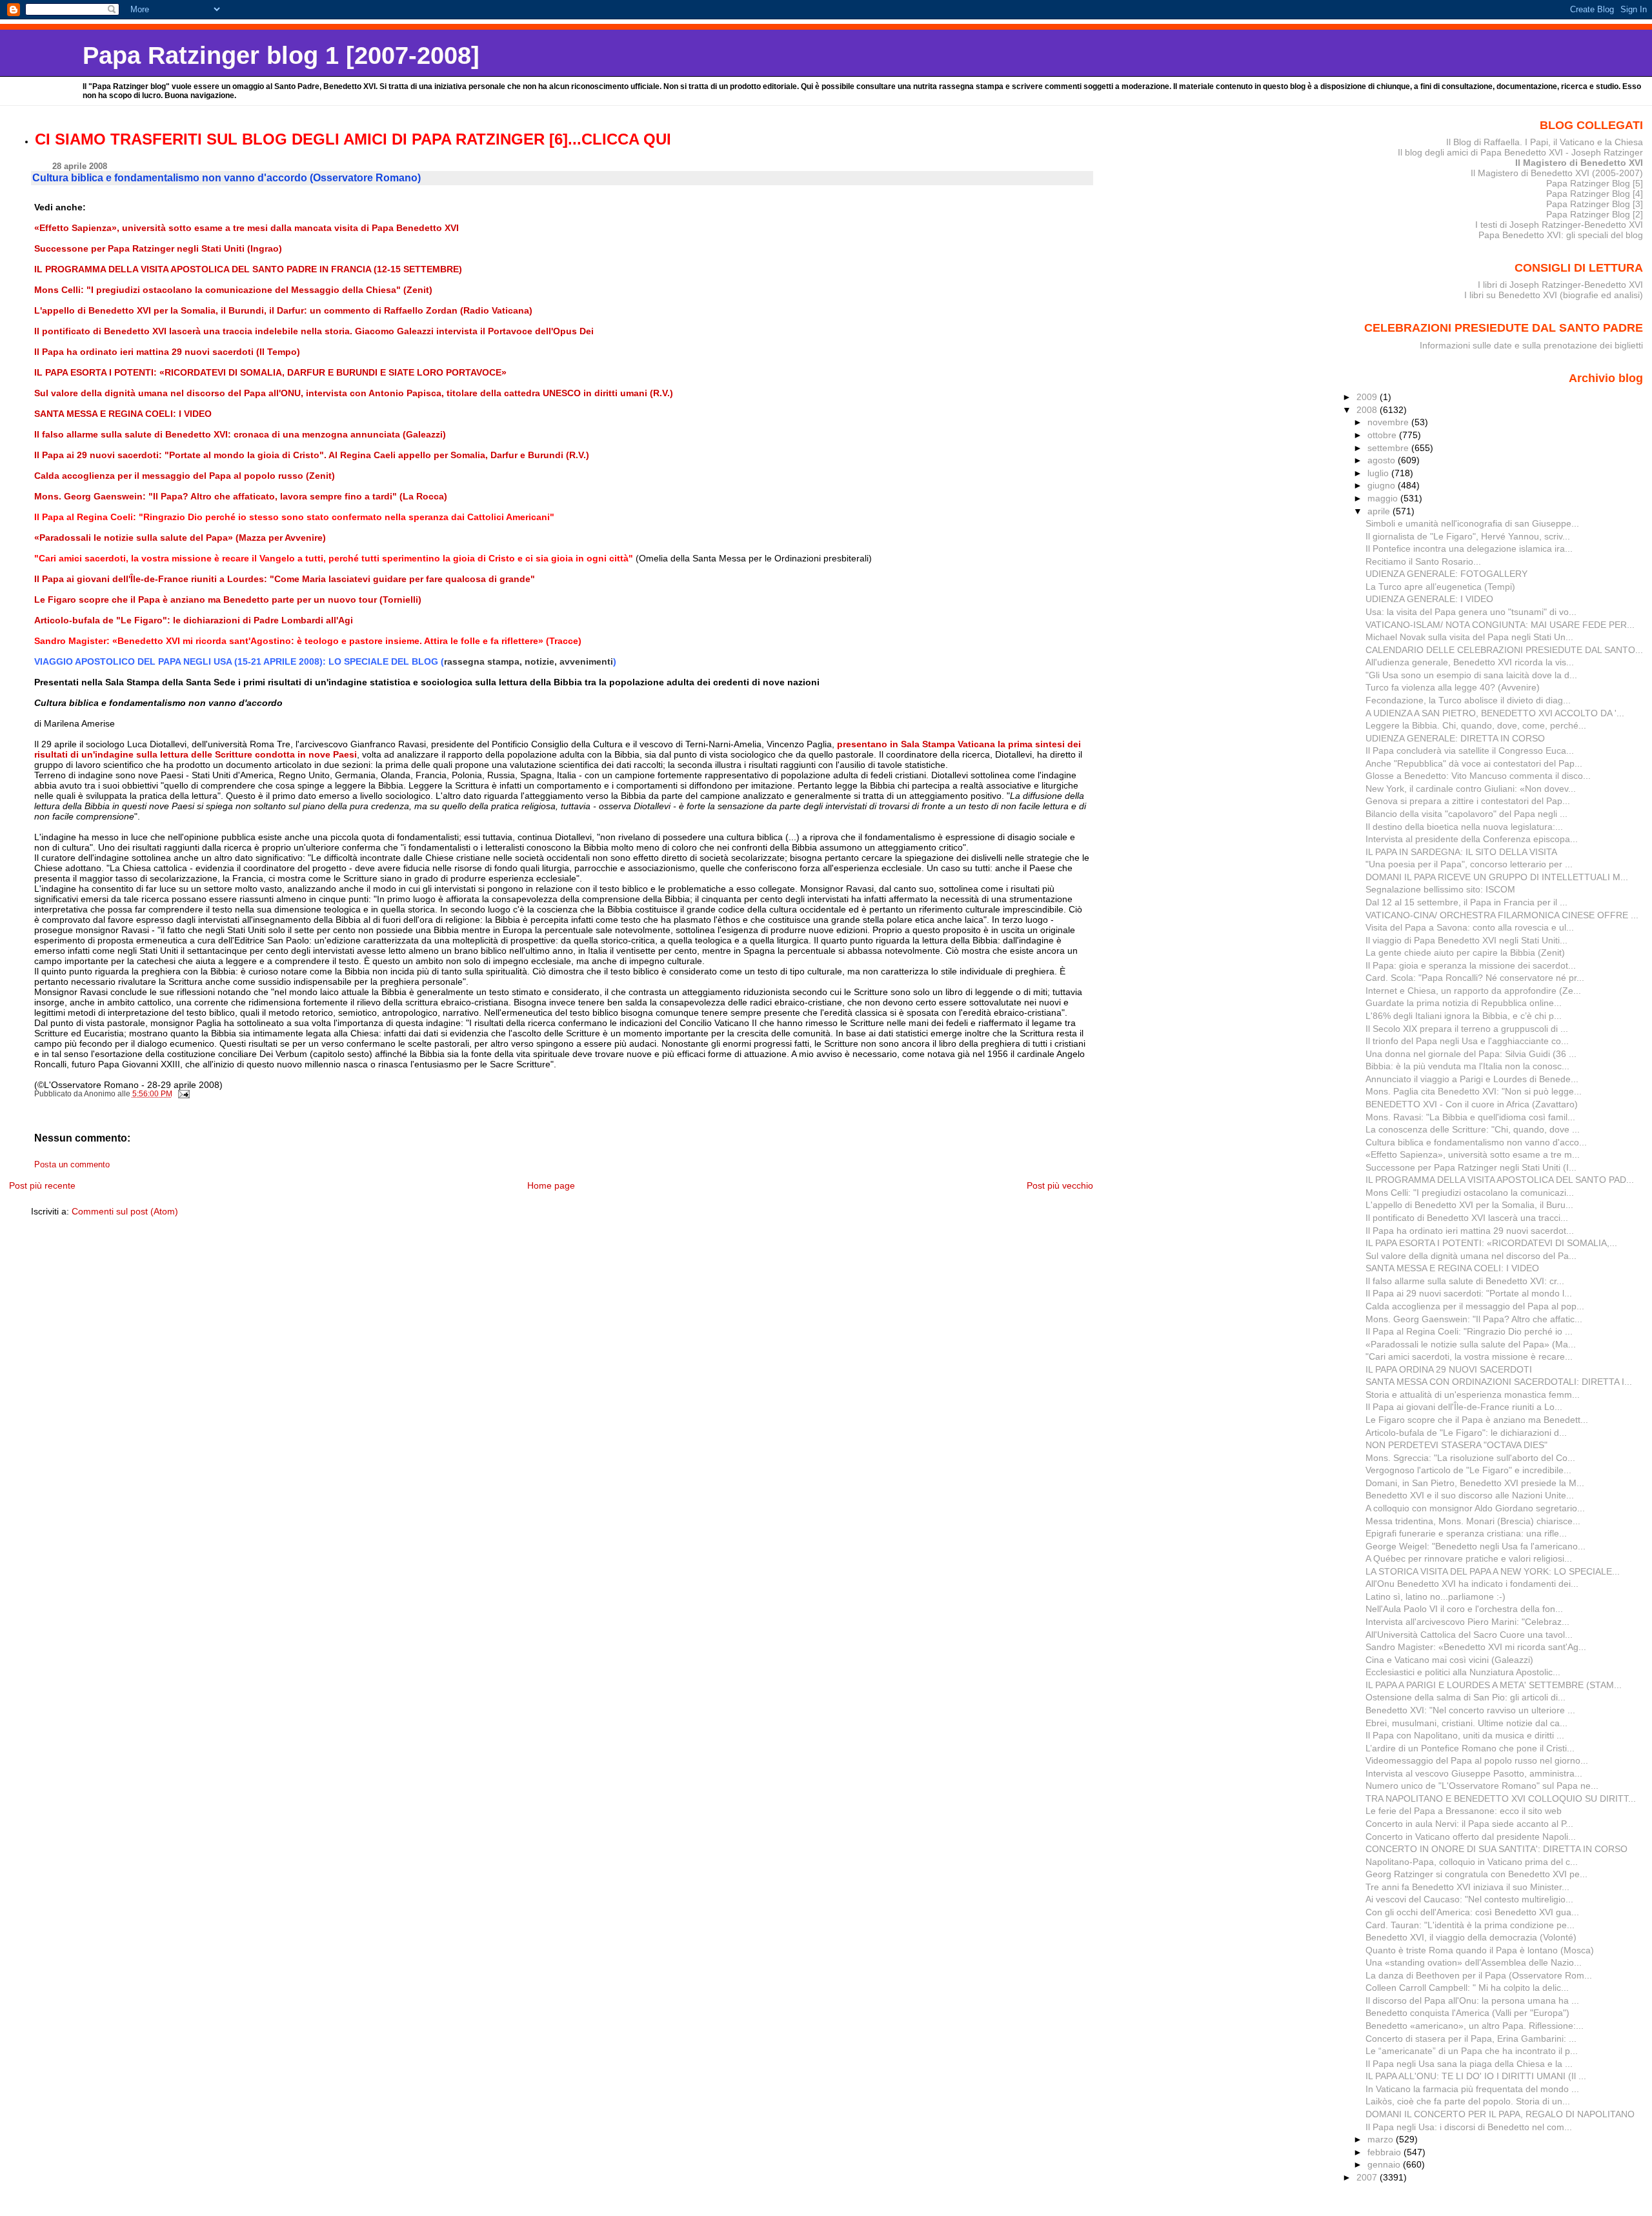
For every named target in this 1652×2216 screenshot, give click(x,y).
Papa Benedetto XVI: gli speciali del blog (1561, 235)
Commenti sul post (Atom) (125, 1211)
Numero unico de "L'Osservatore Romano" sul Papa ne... (1482, 1786)
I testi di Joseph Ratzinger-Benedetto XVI (1559, 225)
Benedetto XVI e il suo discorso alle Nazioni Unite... (1470, 1495)
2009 (1368, 397)
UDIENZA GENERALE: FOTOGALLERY (1446, 574)
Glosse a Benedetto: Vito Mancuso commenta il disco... (1478, 776)
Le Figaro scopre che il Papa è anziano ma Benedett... (1477, 1420)
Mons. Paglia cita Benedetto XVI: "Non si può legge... (1474, 1091)
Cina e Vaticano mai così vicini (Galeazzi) (1449, 1660)
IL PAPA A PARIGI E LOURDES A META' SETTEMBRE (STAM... (1494, 1685)
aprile (1380, 511)
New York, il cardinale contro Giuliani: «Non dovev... (1471, 789)
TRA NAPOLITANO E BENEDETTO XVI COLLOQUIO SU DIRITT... (1501, 1798)
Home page (551, 1185)
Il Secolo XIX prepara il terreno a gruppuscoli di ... (1467, 1029)
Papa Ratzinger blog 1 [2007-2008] (281, 55)
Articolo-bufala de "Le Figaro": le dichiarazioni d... (1466, 1433)
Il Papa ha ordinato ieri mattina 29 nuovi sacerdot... (1470, 1231)
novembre (1389, 422)
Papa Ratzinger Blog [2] (1595, 214)
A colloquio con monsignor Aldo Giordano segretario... (1475, 1508)
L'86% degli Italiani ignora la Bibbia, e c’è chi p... (1464, 1016)
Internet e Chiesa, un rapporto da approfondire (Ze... (1473, 991)
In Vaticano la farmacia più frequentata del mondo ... (1472, 2089)
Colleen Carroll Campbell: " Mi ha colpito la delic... (1467, 1988)
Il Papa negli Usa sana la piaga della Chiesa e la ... (1469, 2064)
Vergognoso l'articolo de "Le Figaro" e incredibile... (1468, 1470)
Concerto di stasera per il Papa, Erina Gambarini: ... (1471, 2039)
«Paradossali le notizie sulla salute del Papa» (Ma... (1471, 1344)
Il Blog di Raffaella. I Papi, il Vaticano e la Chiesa (1545, 142)
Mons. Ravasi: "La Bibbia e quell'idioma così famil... (1470, 1117)
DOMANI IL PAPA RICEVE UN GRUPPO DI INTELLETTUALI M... (1497, 877)
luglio (1379, 473)
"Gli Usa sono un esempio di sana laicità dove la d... (1471, 675)
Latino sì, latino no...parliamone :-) (1435, 1597)
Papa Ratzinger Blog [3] (1595, 204)
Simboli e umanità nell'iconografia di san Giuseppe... (1472, 523)
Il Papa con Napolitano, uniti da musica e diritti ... (1465, 1735)
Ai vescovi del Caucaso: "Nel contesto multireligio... (1469, 1899)
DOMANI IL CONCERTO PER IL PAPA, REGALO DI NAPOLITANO (1500, 2114)
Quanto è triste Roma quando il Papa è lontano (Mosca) (1480, 1950)
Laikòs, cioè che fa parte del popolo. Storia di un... (1468, 2101)
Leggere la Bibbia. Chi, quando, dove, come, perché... (1476, 725)
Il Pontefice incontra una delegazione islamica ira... (1469, 549)
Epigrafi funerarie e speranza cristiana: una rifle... (1466, 1533)
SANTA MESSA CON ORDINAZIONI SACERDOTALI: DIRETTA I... (1499, 1382)
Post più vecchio (1060, 1185)
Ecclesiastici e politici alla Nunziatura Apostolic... (1463, 1672)
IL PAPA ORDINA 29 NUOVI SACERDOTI (1449, 1369)
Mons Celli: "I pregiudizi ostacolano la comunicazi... (1470, 1193)
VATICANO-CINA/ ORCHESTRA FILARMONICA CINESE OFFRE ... (1502, 915)
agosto (1383, 460)
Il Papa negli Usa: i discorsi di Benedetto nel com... (1469, 2127)
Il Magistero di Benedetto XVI (1579, 163)
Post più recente (42, 1185)
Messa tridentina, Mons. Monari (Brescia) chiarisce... (1473, 1521)
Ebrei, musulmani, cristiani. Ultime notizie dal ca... (1466, 1723)
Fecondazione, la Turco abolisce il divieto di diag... (1468, 700)
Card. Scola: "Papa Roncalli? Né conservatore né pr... (1475, 978)
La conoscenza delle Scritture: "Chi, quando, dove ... (1473, 1129)
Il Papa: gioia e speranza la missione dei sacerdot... (1471, 965)
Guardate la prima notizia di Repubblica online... (1464, 1003)
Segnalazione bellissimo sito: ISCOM (1440, 889)
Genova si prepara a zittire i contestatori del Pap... (1468, 801)
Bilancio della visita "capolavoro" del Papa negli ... (1466, 814)
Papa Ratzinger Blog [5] (1595, 183)
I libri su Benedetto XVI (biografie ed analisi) (1554, 295)
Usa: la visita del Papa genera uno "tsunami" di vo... (1471, 612)
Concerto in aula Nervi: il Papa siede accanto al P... (1469, 1824)
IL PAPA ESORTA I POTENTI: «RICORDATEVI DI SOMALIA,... (1491, 1243)
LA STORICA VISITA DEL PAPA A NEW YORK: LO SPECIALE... (1493, 1571)
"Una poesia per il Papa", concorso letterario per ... (1469, 864)
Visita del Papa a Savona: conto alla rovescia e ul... (1470, 927)
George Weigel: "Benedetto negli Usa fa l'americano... (1476, 1546)
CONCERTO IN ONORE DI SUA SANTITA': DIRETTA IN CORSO (1496, 1849)
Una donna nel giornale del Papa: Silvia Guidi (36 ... (1471, 1054)
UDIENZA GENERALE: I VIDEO (1429, 599)
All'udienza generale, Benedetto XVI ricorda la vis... (1470, 662)
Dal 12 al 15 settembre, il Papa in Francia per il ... (1466, 902)
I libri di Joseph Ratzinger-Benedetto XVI (1560, 285)
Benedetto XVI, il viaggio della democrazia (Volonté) (1471, 1937)
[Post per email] (183, 1094)
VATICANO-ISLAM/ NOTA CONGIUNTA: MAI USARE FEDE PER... (1500, 625)
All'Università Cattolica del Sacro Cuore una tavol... (1469, 1635)
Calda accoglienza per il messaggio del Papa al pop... (1475, 1306)
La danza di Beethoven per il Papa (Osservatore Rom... (1479, 1975)
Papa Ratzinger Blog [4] (1595, 194)
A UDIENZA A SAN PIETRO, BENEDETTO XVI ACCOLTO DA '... (1495, 713)
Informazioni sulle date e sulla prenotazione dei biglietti (1531, 345)
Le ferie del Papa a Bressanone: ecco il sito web (1464, 1811)
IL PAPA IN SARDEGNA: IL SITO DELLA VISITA (1461, 852)
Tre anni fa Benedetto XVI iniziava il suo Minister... (1467, 1887)
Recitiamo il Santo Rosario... (1423, 561)
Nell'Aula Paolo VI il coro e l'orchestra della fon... (1464, 1609)
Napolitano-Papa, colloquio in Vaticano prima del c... (1472, 1862)
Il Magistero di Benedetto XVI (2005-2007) (1557, 173)
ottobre (1383, 435)
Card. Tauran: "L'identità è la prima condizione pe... (1470, 1925)
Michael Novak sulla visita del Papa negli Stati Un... (1469, 637)
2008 (1368, 410)
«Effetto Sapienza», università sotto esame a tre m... (1473, 1154)
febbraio (1385, 2152)
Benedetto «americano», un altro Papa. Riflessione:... (1475, 2026)
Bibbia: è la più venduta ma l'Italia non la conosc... (1467, 1066)
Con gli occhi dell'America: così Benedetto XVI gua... (1472, 1912)
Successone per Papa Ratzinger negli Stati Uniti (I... (1471, 1167)
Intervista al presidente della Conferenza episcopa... (1472, 839)
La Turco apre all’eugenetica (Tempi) (1440, 587)
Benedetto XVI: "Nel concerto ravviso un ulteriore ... (1470, 1710)
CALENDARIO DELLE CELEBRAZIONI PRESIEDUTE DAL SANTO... (1504, 650)
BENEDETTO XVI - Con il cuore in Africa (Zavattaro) (1472, 1104)
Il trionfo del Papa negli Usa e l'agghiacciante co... (1467, 1041)
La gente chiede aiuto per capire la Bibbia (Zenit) (1465, 952)
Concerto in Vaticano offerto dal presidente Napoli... (1471, 1837)
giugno (1383, 485)
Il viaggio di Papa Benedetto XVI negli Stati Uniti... (1466, 940)
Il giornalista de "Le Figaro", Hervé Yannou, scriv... (1468, 536)
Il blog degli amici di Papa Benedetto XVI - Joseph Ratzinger (1520, 152)
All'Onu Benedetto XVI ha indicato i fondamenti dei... (1472, 1584)
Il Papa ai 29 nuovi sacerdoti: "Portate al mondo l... (1469, 1293)
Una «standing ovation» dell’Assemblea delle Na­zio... (1474, 1962)
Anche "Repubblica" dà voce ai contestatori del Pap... (1474, 763)
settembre (1389, 448)
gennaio (1385, 2164)
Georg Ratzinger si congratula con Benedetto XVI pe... (1476, 1874)
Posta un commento (72, 1165)
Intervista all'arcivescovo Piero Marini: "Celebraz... (1467, 1622)
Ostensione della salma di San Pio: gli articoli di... (1466, 1697)
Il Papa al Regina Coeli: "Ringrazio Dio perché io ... (1469, 1331)
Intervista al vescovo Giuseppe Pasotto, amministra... (1474, 1773)
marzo (1382, 2139)
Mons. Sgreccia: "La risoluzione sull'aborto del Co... (1470, 1458)
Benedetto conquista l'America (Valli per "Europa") (1467, 2013)
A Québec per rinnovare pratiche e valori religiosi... (1469, 1558)
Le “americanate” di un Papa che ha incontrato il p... (1472, 2051)
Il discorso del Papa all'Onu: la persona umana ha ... (1472, 2000)
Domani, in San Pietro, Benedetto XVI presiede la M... (1475, 1483)
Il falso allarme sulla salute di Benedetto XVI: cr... (1465, 1281)
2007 (1368, 2177)
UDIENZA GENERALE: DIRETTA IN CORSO (1455, 738)
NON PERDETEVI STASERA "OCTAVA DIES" (1456, 1445)
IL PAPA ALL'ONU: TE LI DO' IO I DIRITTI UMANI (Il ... (1476, 2076)
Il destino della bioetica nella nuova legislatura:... (1464, 827)
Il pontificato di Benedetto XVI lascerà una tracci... (1467, 1218)
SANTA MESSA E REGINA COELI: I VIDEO (1452, 1268)
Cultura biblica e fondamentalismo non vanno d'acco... (1476, 1142)
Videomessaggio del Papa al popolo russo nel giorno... (1477, 1760)
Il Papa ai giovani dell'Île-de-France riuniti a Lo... (1464, 1407)
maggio (1384, 498)
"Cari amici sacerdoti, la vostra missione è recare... (1469, 1356)
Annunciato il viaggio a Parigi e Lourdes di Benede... (1472, 1079)
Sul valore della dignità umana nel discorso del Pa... (1471, 1256)
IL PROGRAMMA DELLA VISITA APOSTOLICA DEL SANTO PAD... (1500, 1180)
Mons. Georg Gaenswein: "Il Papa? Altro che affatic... (1474, 1319)
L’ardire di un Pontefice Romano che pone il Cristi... (1470, 1748)
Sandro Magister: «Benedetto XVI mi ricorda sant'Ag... (1476, 1647)
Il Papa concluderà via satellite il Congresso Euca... (1470, 750)
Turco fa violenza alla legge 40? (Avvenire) (1453, 687)
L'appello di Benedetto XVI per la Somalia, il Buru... (1469, 1205)
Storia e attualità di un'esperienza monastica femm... (1473, 1395)
